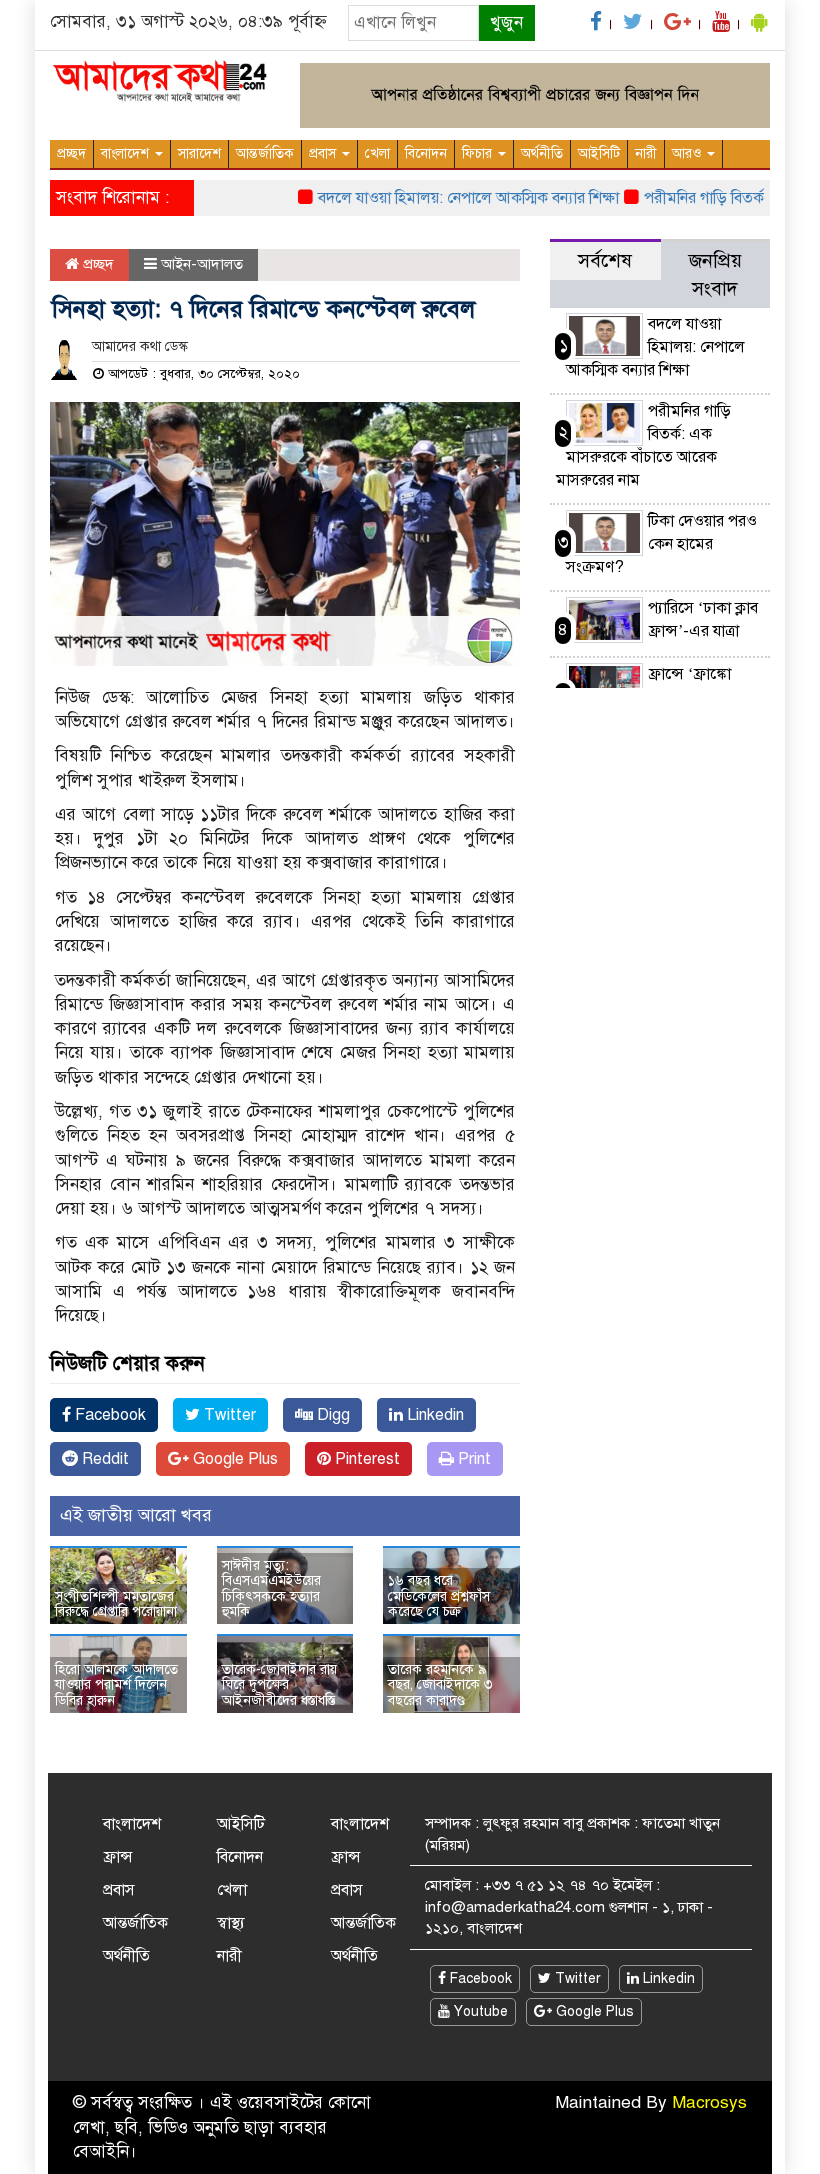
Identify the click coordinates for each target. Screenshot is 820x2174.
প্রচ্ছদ (71, 153)
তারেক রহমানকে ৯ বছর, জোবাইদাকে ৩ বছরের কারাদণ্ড (440, 1685)
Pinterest (365, 1459)
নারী (646, 153)
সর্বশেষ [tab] (605, 260)
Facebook (108, 1415)
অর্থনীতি (542, 153)
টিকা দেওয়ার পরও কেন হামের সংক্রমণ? (661, 544)
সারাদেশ (199, 153)
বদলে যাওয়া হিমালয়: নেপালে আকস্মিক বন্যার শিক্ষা (448, 198)
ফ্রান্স (118, 1857)
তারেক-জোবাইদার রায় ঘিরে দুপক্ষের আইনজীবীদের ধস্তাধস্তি (279, 1685)
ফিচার (479, 153)
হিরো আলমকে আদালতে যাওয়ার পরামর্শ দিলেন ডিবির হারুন (116, 1685)
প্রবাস (324, 153)
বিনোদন (426, 153)
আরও (688, 153)
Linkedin (433, 1415)
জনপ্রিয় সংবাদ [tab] (715, 274)
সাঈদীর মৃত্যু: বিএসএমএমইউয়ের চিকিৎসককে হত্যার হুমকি (271, 1588)
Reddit (103, 1459)
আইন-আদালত (202, 264)
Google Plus (233, 1459)
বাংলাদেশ (127, 153)
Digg (331, 1415)
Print (472, 1459)
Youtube (479, 2011)
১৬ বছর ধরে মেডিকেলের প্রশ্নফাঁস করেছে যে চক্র (439, 1596)
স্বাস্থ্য (231, 1923)
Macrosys (709, 2102)
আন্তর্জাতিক (265, 153)
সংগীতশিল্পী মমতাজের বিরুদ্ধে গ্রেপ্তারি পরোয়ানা (116, 1604)
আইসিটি (599, 153)
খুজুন (506, 22)
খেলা (377, 153)
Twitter (228, 1415)
